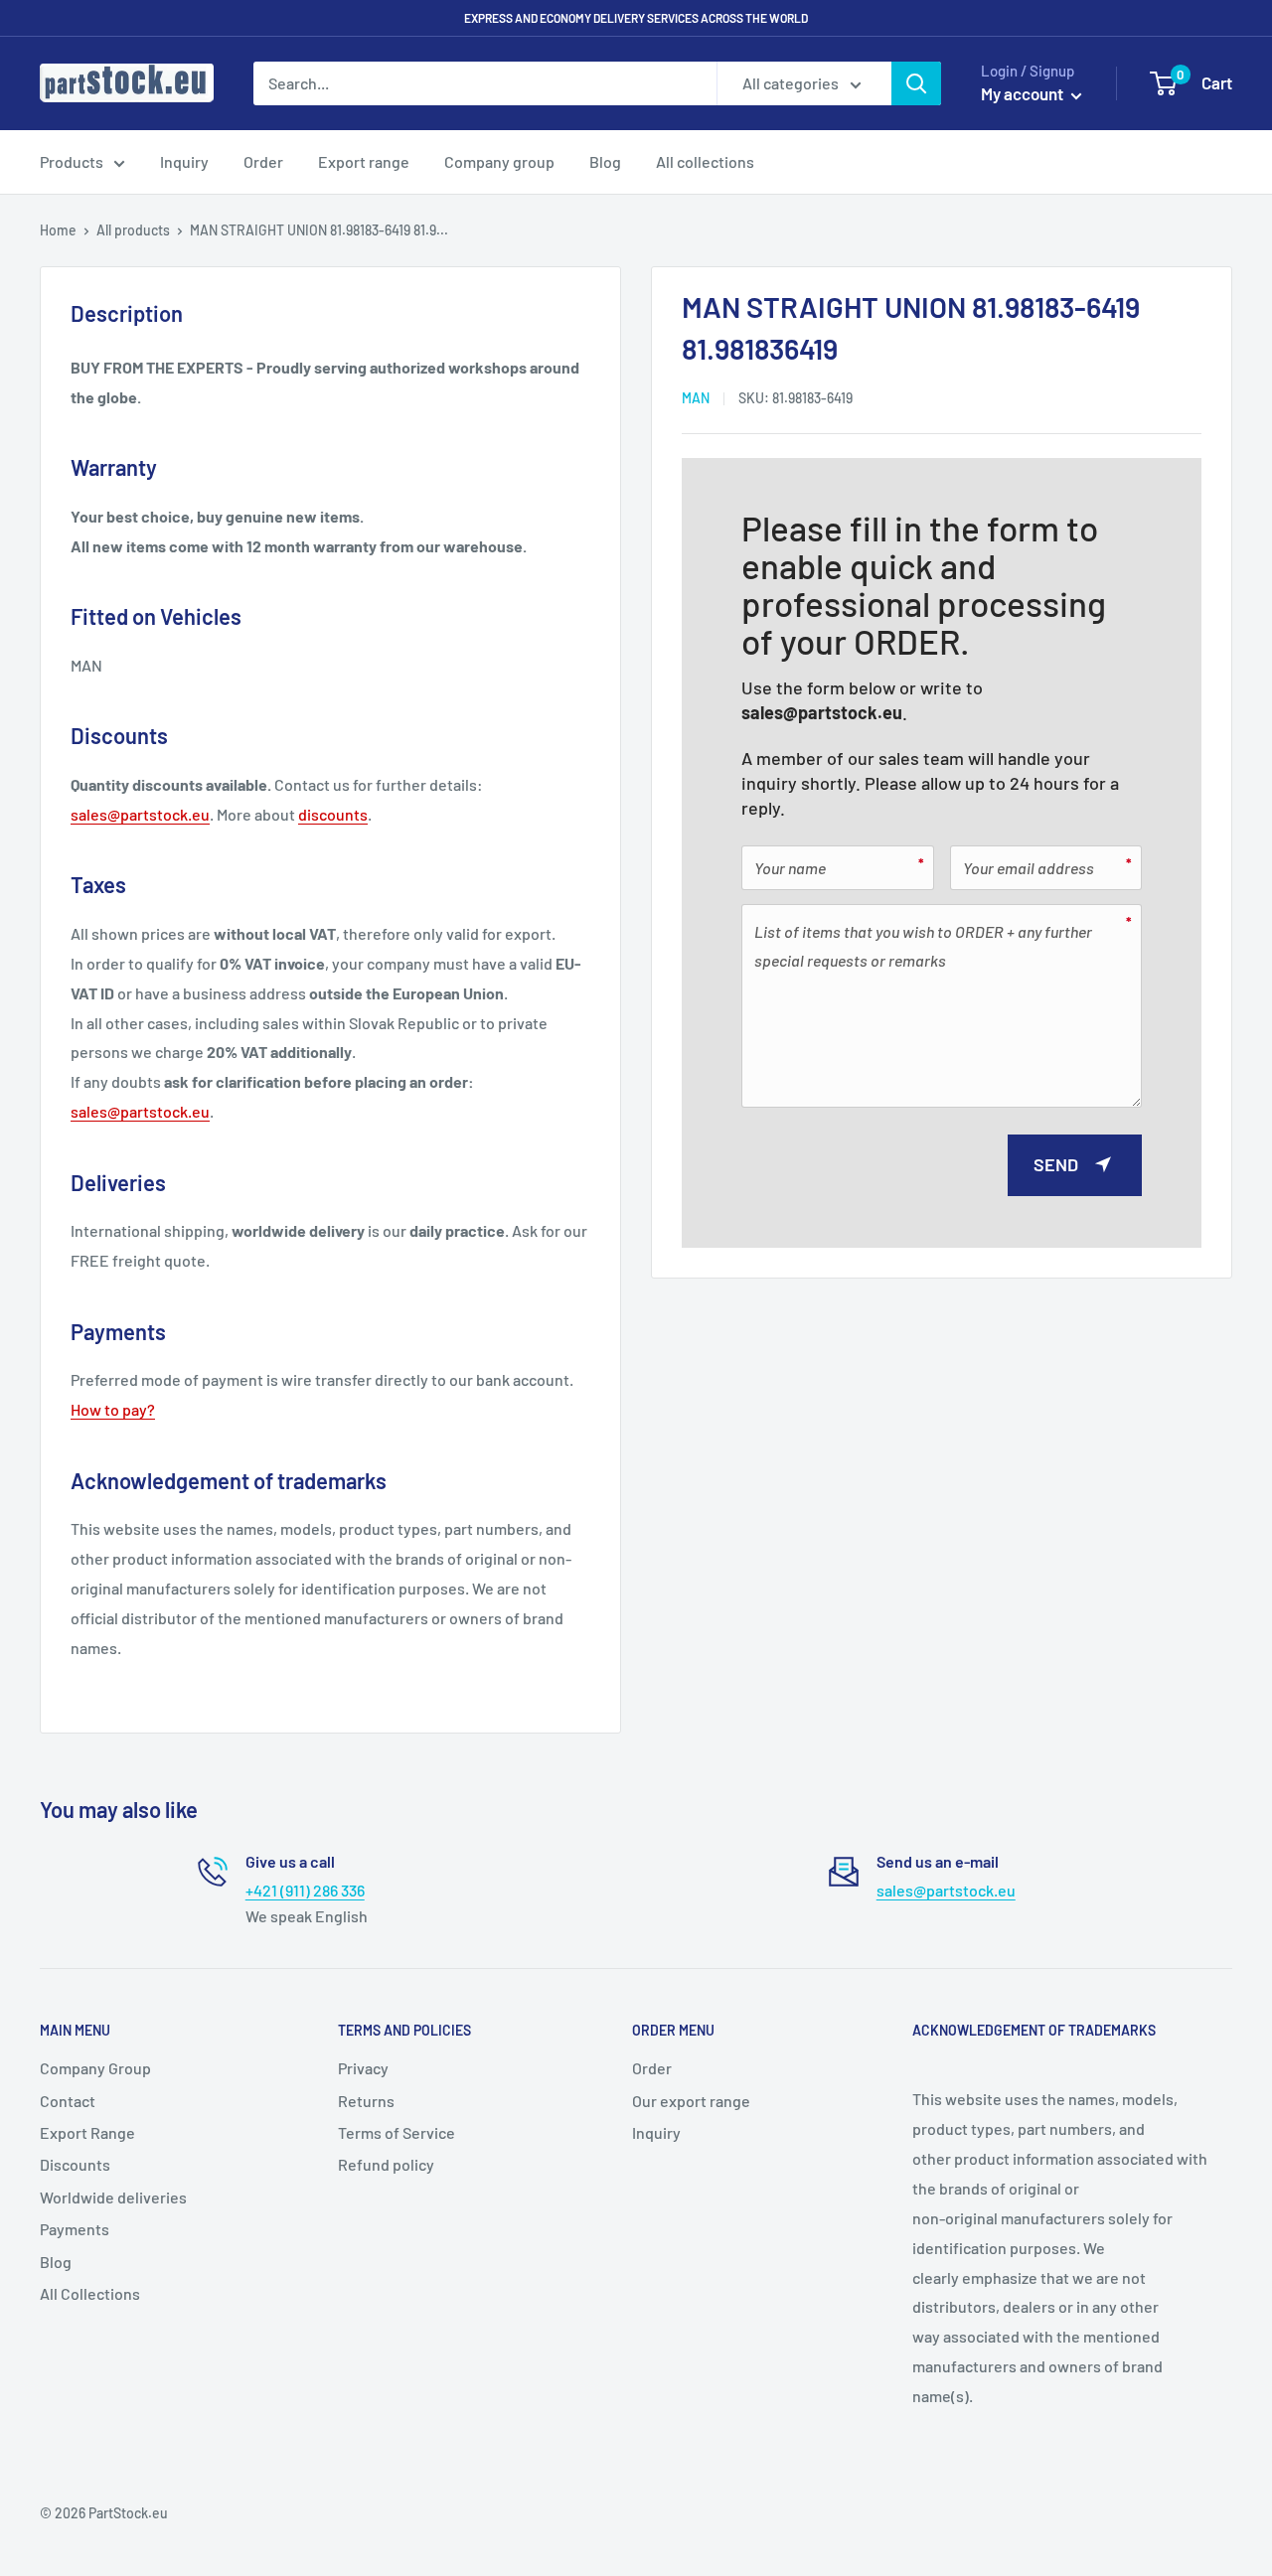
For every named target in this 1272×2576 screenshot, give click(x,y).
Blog (605, 161)
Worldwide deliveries (113, 2197)
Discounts (75, 2164)
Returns (366, 2101)
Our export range (691, 2101)
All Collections (90, 2293)
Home (58, 230)
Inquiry (184, 161)
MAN (696, 398)
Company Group (95, 2068)
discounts (333, 814)
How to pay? (113, 1409)
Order (263, 161)
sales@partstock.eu (822, 711)
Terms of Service (397, 2132)
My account (1024, 93)
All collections (705, 161)
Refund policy (386, 2164)
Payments (75, 2229)
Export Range (87, 2132)
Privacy (363, 2068)
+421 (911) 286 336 (305, 1890)
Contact (68, 2101)
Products (72, 161)
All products (133, 230)
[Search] (916, 83)
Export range (364, 161)
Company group (499, 161)
